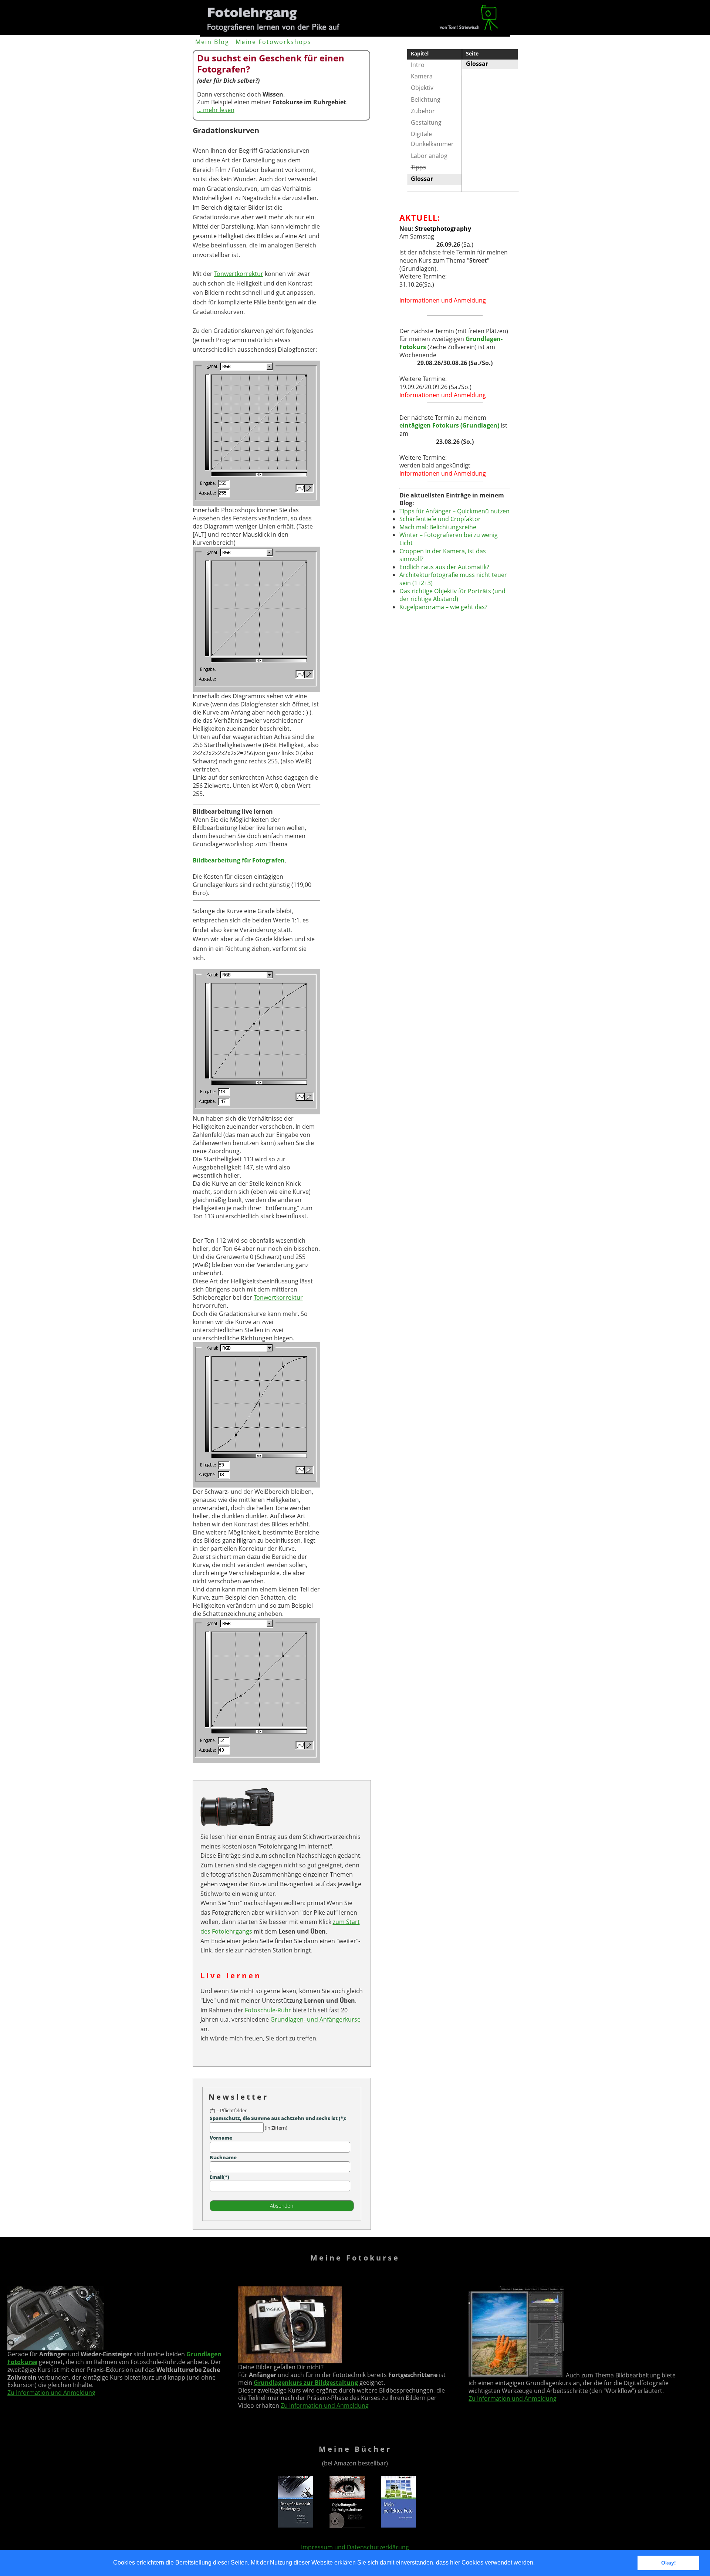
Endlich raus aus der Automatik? (444, 567)
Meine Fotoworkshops (273, 42)
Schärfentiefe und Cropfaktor (440, 519)
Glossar (477, 64)
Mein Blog (212, 42)
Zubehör (423, 111)
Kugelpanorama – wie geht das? (443, 607)
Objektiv (422, 88)
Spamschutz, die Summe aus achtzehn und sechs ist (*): (278, 2118)
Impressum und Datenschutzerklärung (355, 2547)
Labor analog (429, 156)
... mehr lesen (216, 110)
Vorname (221, 2138)
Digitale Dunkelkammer (432, 139)
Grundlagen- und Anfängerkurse (315, 2019)
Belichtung (426, 99)
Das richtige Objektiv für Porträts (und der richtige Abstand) (452, 595)
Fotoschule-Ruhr (268, 2010)
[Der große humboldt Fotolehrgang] (296, 2526)
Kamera (422, 76)
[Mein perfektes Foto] (398, 2526)
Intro (418, 65)
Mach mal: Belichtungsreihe (438, 527)
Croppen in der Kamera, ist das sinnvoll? (443, 555)
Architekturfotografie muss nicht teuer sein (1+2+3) (453, 579)
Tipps (418, 167)
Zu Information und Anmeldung (51, 2393)
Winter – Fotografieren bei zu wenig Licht (449, 539)
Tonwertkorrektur (239, 274)
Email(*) (219, 2177)
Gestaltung (426, 122)
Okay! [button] (669, 2563)
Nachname (223, 2157)
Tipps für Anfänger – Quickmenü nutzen (454, 511)
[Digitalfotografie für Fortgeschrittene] (347, 2526)
